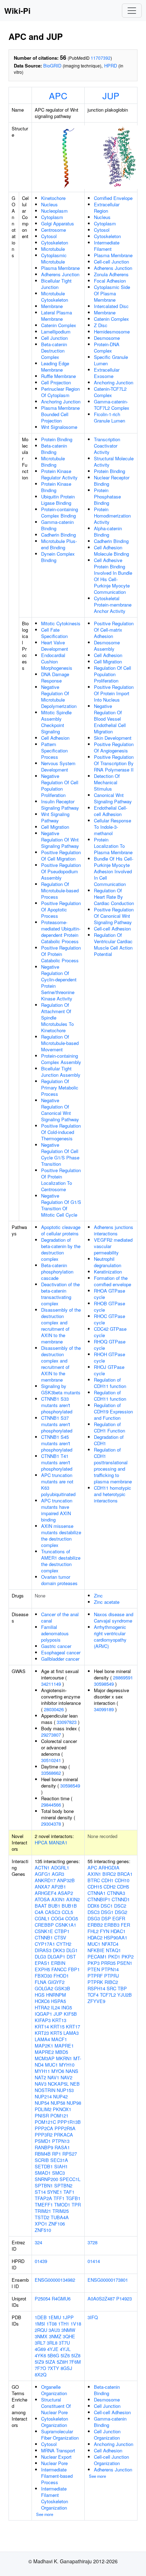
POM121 (59, 2116)
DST (71, 1957)
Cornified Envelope (113, 198)
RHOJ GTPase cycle (109, 1370)
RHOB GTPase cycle (109, 1307)
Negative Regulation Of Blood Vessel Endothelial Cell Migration (110, 719)
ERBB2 (95, 1925)
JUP (111, 95)
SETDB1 (44, 2166)
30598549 (70, 1786)
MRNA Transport (58, 2450)
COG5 (72, 1918)
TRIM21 (43, 2211)
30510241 (51, 1760)
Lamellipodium (56, 332)
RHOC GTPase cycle (109, 1319)
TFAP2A (43, 2198)
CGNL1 (42, 1918)
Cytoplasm (52, 217)
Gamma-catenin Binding (57, 525)
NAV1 (53, 2077)
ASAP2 (65, 1893)
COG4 (57, 1918)
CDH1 (107, 1880)
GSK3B (62, 1988)
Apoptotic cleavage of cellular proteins (61, 1230)
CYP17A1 (45, 1944)
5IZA (50, 2362)
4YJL (65, 2349)
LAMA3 (71, 2033)
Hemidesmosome (112, 332)
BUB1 (54, 1906)
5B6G (53, 2355)
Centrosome (54, 230)
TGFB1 (73, 2198)
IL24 (55, 2007)
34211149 (51, 1684)
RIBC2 (111, 1982)
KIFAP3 (43, 2020)
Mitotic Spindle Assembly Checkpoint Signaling (56, 722)
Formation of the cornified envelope (113, 1281)
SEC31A (59, 2160)
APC (58, 95)
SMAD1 (43, 2173)
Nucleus (49, 204)
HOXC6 (42, 2001)
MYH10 (67, 2065)
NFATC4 (110, 1944)
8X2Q (41, 2374)
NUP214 (43, 2096)
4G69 (40, 2349)
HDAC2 (95, 1937)
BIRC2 (109, 1874)
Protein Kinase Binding (56, 487)
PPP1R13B (69, 2122)
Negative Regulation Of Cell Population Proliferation (60, 785)
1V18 (76, 2324)
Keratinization (108, 1272)
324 (38, 2242)
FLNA (41, 1982)
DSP (106, 1918)
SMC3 (58, 2173)
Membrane (52, 306)
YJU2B (125, 1995)
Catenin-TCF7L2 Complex (110, 392)
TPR (76, 2205)
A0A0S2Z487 (101, 2299)
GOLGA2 (44, 1988)
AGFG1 (43, 1874)
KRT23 (42, 2033)
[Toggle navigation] (132, 11)
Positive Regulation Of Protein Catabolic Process (61, 954)
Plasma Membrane (60, 268)
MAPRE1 (64, 2046)
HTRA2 (42, 2007)
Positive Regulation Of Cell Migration (61, 855)
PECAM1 (97, 1957)
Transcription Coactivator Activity (107, 446)
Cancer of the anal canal (60, 1617)
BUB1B (69, 1906)
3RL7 (40, 2343)
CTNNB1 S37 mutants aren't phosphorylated (57, 1424)
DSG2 (121, 1912)
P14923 (124, 2299)
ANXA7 (42, 1887)
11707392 (101, 58)
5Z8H (62, 2362)
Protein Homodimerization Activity (112, 516)
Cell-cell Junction (111, 262)
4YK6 (40, 2355)
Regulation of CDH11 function (110, 1383)
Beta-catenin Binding (54, 449)
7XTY (53, 2368)
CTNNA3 (116, 1893)
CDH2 (109, 1887)
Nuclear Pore (54, 2463)
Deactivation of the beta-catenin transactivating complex (60, 1294)
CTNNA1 (97, 1893)
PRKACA (63, 2135)
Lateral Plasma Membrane (57, 316)
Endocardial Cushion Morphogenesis (57, 661)
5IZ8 (76, 2355)
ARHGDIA (109, 1868)
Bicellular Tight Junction (56, 284)
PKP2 (128, 1957)
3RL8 (52, 2343)
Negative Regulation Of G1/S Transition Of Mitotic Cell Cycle (61, 1205)
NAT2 (40, 2077)
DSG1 (107, 1912)
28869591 (123, 1677)
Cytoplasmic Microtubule (54, 258)
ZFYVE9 (96, 2001)
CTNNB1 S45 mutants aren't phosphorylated (57, 1443)
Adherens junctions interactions (114, 1230)
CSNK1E (44, 1931)
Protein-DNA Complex (107, 347)
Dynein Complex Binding (58, 557)
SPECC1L (70, 2179)
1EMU (55, 2317)
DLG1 (72, 1950)
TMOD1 (62, 2205)
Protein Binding (57, 439)
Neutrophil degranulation (108, 1262)
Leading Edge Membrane (55, 367)
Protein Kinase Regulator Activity (59, 474)
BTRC (94, 1880)
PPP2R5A (65, 2128)
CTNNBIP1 (99, 1899)
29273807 (51, 1735)
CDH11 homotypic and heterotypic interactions (113, 1494)
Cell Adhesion (55, 738)
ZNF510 (43, 2230)
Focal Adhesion (110, 281)
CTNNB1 (44, 1937)
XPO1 (41, 2224)
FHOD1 (61, 1976)
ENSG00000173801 (108, 2280)
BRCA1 (125, 1874)
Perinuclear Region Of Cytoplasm (60, 392)
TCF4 (93, 1995)
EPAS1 (42, 1963)
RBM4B (43, 2154)
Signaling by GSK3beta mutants (61, 1389)
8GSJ (66, 2368)
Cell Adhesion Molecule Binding (111, 551)
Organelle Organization (54, 2390)
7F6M (75, 2362)
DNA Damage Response (55, 677)
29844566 (51, 1805)
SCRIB (42, 2160)
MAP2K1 (44, 2046)
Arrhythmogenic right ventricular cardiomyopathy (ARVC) (110, 1636)
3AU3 (54, 2330)
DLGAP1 (56, 1957)
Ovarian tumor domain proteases (59, 1580)
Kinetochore (53, 198)
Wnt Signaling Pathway (55, 817)
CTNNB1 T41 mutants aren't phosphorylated (57, 1462)
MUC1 (51, 2065)
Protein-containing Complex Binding (60, 512)
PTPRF (95, 1976)
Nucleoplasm (54, 211)
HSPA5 (58, 2001)
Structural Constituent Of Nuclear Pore (56, 2406)
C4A (39, 1912)
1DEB (41, 2317)
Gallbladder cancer (60, 1659)
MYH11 (42, 2071)
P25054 (43, 2299)
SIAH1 (61, 2166)
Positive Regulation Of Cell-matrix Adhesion (114, 630)
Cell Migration (55, 827)
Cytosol (49, 236)
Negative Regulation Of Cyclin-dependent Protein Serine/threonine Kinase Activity (59, 983)
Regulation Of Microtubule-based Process (60, 890)
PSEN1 (125, 1963)
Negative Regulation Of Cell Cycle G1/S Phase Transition (60, 1154)
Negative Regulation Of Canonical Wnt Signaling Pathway (60, 1110)
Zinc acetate (107, 1602)
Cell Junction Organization (107, 2435)
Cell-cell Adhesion (112, 929)
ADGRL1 (60, 1868)
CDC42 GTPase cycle (110, 1332)
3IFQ (93, 2317)
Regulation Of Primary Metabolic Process (60, 1088)
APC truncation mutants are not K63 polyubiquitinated (58, 1485)
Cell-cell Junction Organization (111, 2460)
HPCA (41, 1842)
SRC (111, 1988)
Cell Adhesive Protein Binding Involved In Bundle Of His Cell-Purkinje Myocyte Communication (113, 576)
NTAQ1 (113, 1950)
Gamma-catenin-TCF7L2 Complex (112, 405)
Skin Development (113, 738)
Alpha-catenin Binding (108, 531)
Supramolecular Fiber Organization (60, 2435)
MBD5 (62, 2052)
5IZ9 (39, 2362)
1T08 (52, 2324)
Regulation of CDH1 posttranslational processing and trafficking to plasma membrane (113, 1466)
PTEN (94, 1969)
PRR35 (108, 1963)
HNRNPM (56, 1995)
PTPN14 (110, 1969)
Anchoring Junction (61, 401)
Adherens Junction (60, 274)
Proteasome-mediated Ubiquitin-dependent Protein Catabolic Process (61, 932)
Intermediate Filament (107, 246)
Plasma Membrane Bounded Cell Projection (60, 414)
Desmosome (107, 338)
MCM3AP (45, 2058)
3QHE (69, 2336)
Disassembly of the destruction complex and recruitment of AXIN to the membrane (61, 1326)
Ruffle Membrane (58, 376)
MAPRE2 (44, 2052)
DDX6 (93, 1906)
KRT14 (42, 2026)
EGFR (119, 1918)
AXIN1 (58, 1899)
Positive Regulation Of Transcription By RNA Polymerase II (114, 763)
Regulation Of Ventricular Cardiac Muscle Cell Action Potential (113, 944)
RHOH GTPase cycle (109, 1357)
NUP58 (58, 2103)
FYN (105, 1931)
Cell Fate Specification (54, 633)
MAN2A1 (58, 1842)
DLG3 (40, 1957)
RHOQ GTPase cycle (110, 1345)
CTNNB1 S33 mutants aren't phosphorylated (57, 1405)
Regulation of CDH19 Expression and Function (113, 1411)
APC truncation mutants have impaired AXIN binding (57, 1510)
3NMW (68, 2330)
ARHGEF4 (46, 1893)
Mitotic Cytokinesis (61, 623)
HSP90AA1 (116, 1937)
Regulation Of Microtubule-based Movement (60, 1043)
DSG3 (94, 1918)
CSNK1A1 (66, 1925)
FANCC (59, 1969)
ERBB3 (112, 1925)
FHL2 (93, 1931)
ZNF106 (57, 2224)
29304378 (51, 1824)
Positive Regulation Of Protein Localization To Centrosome (61, 1180)
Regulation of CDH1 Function (109, 1427)
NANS (72, 2071)
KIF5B (70, 2014)
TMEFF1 (44, 2205)
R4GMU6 (61, 2299)
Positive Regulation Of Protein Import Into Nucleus (114, 693)
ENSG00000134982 (55, 2280)
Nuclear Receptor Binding (112, 481)
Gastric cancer (56, 1646)
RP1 (57, 2154)
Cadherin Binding (58, 535)
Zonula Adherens (111, 274)
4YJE (53, 2349)
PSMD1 (43, 2141)
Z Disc (101, 325)
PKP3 (94, 1963)
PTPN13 (61, 2141)
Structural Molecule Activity (114, 462)
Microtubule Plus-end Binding (59, 544)
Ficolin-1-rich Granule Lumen (109, 417)
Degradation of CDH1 (109, 1440)
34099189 (104, 1709)
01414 (94, 2261)
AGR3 (58, 1874)
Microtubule (53, 249)
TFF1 (59, 2198)
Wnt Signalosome (59, 427)
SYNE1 (55, 2192)
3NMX (41, 2336)
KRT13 (59, 2020)
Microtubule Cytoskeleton (55, 297)
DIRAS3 (43, 1950)
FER (125, 1925)
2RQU (41, 2330)
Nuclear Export (56, 2457)
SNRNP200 (46, 2179)
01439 (41, 2261)
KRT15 (57, 2026)
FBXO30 (43, 1976)
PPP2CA (44, 2128)
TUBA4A (60, 2217)
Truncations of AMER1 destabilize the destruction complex (61, 1561)
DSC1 (107, 1906)
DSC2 (120, 1906)
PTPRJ (112, 1976)
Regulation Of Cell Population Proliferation (113, 674)
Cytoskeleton (55, 243)
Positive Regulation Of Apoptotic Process (61, 909)
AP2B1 (59, 1887)
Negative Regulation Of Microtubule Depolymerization (59, 696)
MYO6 (58, 2071)
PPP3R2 (44, 2135)
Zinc (98, 1596)
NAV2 (66, 2077)
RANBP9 (44, 2147)
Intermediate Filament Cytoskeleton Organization (55, 2498)
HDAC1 (118, 1931)
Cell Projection (56, 382)
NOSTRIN (45, 2090)
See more (45, 2514)
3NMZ (55, 2336)
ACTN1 (42, 1868)
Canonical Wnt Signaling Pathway (113, 798)
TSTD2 (42, 2217)
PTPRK (95, 1982)
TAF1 (69, 2192)
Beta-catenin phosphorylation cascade (57, 1272)
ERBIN (58, 1963)
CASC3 (53, 1912)
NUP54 (42, 2103)
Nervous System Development (58, 766)
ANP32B (66, 1880)
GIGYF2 (56, 1982)
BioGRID (52, 66)
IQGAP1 (43, 2014)
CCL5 (67, 1912)
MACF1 (59, 2039)
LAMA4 (42, 2039)
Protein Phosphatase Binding (107, 497)
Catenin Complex (59, 325)
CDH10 (122, 1880)
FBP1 (74, 1969)
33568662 (51, 1773)
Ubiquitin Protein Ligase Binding (58, 500)
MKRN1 (64, 2058)
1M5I (40, 2324)
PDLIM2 (43, 2109)
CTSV (60, 1937)
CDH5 (123, 1887)
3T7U (64, 2343)
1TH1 (64, 2324)
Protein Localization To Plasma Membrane (113, 846)
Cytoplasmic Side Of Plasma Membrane (112, 293)
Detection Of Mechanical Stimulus (107, 782)
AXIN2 (73, 1899)
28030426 (54, 1709)
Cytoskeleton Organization (55, 2422)
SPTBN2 (63, 2185)
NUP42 (60, 2096)
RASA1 (62, 2147)
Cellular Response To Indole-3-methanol (113, 827)
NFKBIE (96, 1950)
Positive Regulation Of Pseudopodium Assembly (61, 871)
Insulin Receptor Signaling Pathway (60, 805)
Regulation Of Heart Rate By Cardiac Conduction (114, 897)
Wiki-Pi (17, 11)
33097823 (67, 1722)
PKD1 (114, 1957)
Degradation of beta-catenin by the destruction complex (61, 1249)
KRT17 (73, 2026)
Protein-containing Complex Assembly (61, 1059)
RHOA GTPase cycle (109, 1294)
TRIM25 (61, 2211)
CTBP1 (62, 1931)
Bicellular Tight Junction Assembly (61, 1072)
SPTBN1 (44, 2185)
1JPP (68, 2317)
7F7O (40, 2368)
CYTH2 (64, 1944)
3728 (92, 2242)
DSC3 (94, 1912)
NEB (75, 2084)
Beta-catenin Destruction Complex (54, 351)
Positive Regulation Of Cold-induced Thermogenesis (61, 1132)
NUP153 (65, 2090)
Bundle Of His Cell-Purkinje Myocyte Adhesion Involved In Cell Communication (114, 871)
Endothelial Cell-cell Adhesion (111, 811)
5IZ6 (65, 2355)
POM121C (45, 2122)
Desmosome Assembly (107, 646)
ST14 (40, 2192)
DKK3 (59, 1950)
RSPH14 (96, 1988)
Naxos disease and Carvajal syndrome (114, 1617)
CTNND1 (121, 1899)
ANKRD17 (45, 1880)
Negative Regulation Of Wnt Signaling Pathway (60, 840)
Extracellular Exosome (107, 373)
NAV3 (41, 2084)
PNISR (42, 2116)
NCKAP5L (58, 2084)
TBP (122, 1988)
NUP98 (74, 2103)
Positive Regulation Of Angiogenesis (114, 747)
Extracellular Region (107, 208)
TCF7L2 (108, 1995)
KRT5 (56, 2033)
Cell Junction (54, 338)
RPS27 (70, 2154)
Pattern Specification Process (54, 751)
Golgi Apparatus (58, 223)
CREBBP (44, 1925)
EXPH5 (42, 1969)
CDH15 (95, 1887)
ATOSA (42, 1899)
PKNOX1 (62, 2109)
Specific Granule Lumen (111, 360)
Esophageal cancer (61, 1652)
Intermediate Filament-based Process (57, 2476)
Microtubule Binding (53, 462)
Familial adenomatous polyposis (55, 1633)
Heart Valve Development (55, 646)
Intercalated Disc (111, 306)
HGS (40, 1995)
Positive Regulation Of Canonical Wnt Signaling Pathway (114, 916)
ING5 (67, 2007)
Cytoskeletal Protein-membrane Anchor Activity (113, 605)
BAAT (41, 1906)
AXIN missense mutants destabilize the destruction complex (61, 1535)
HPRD (111, 66)
